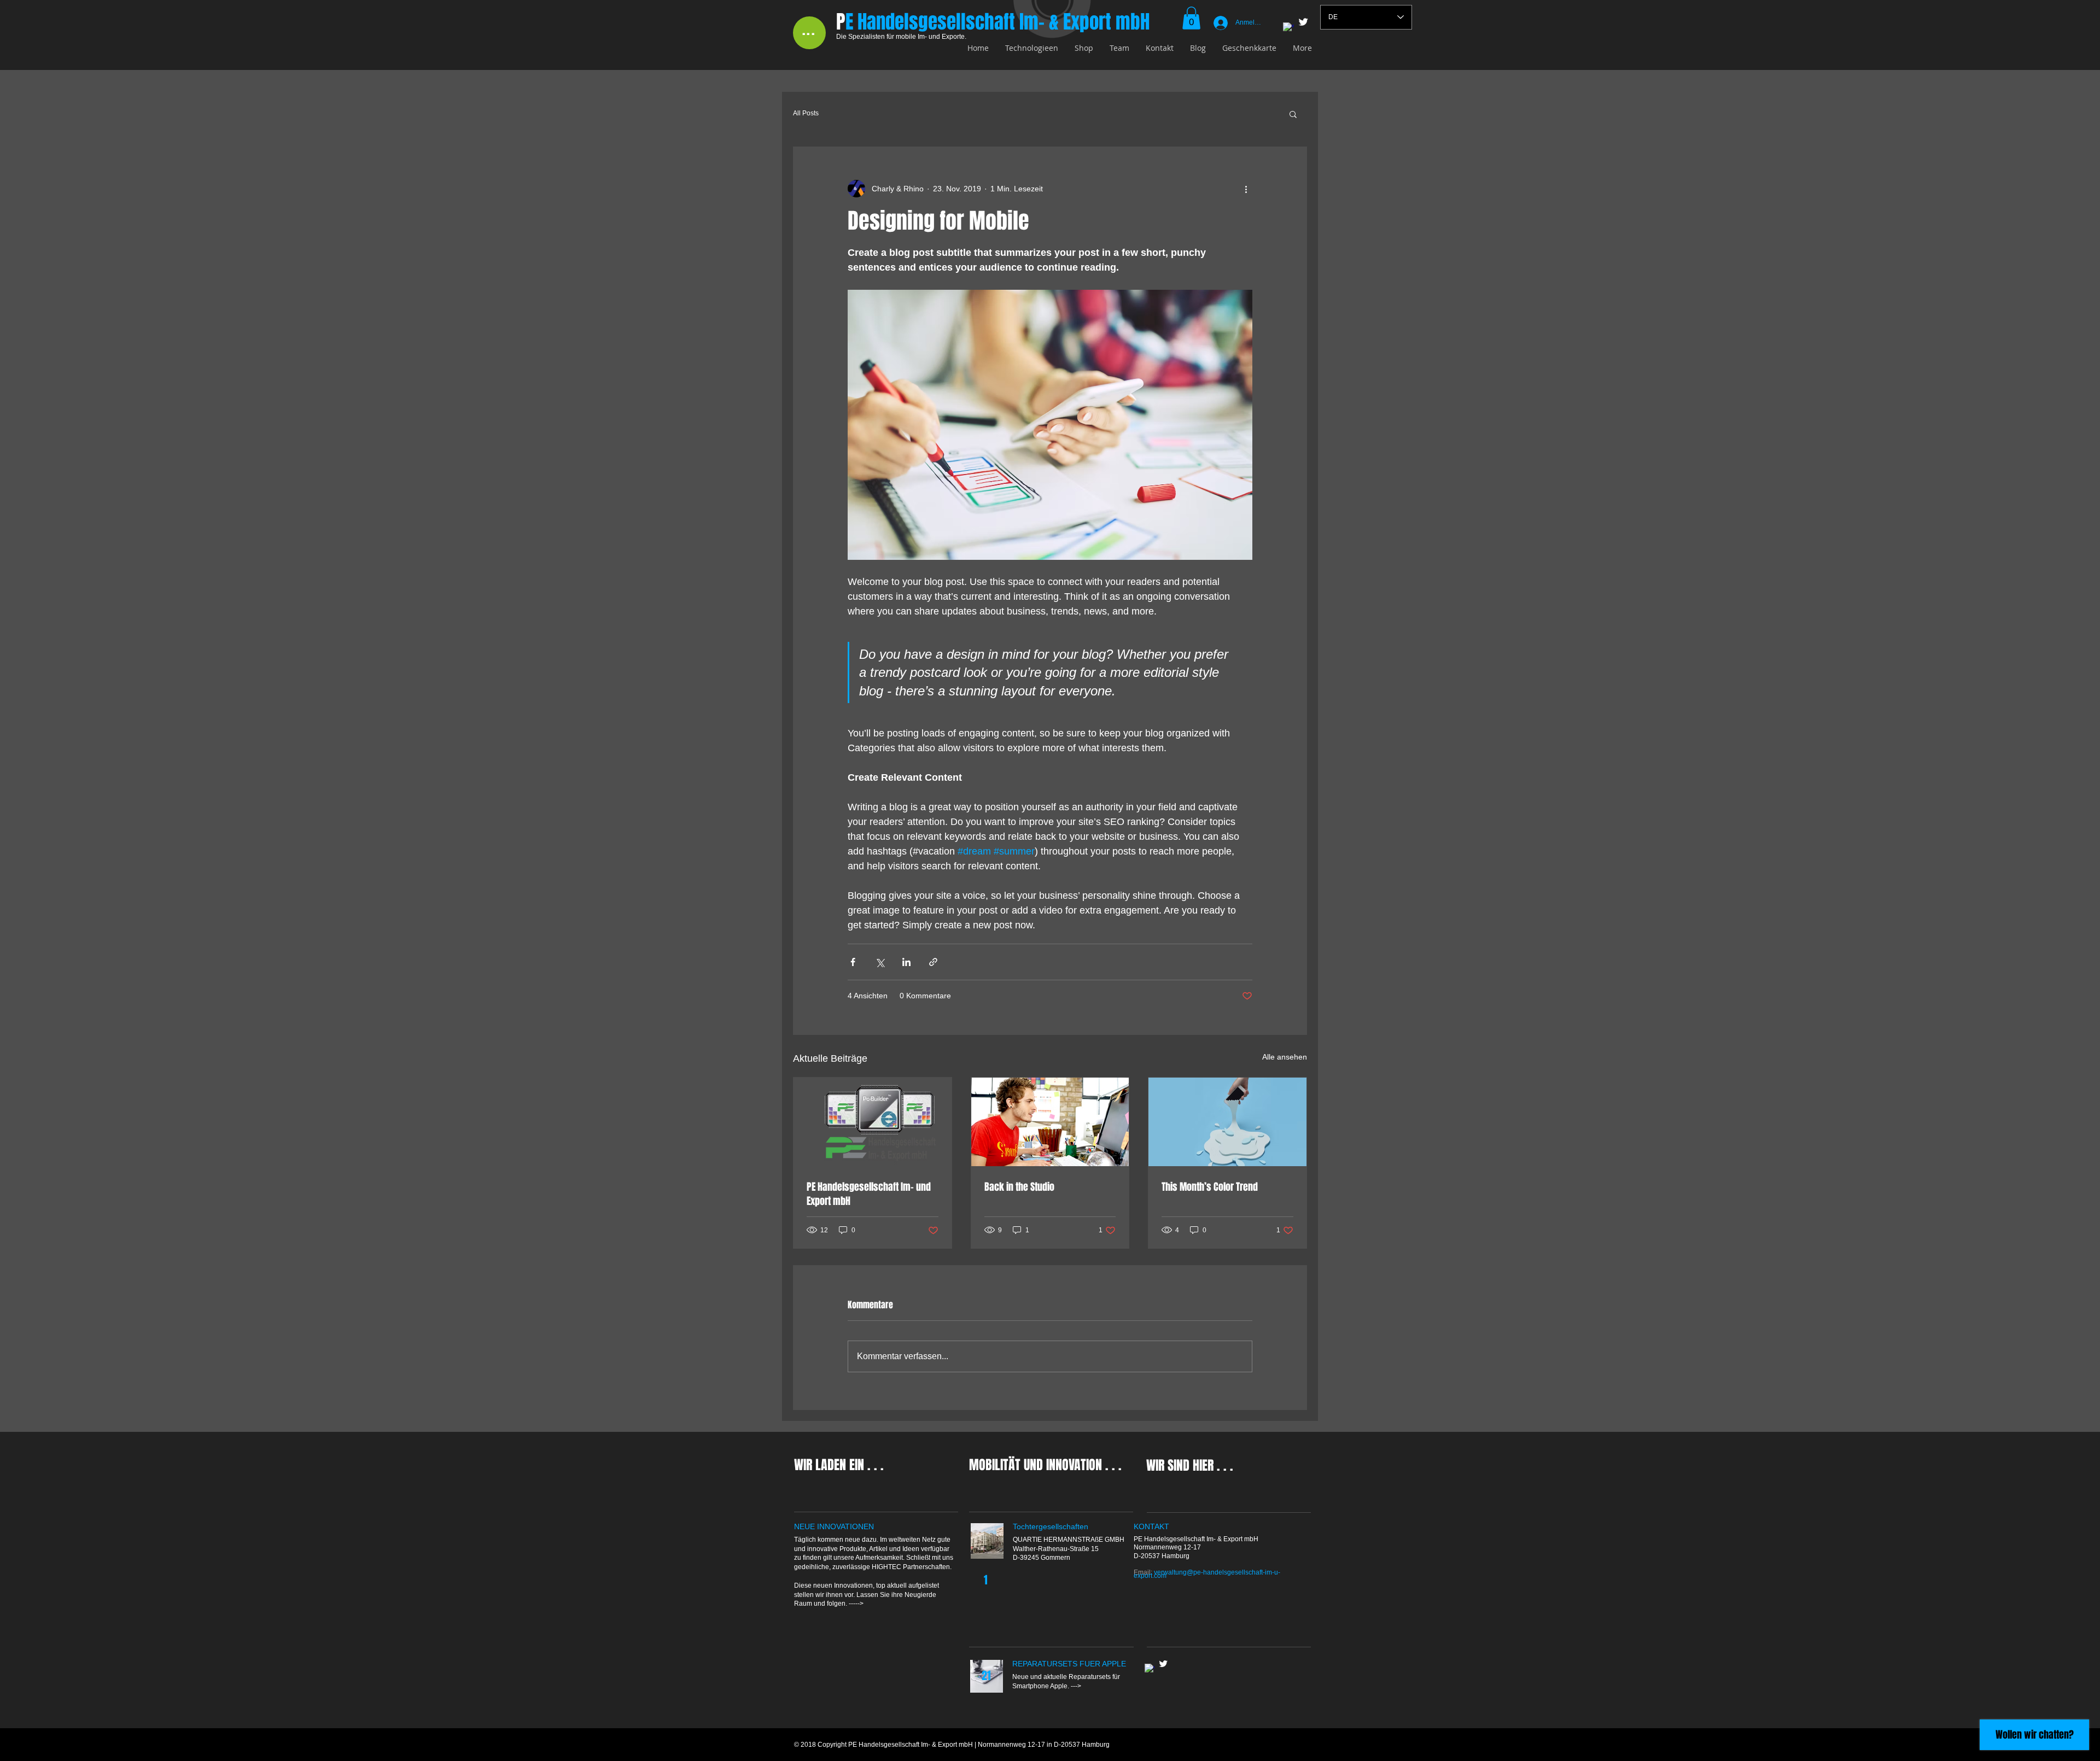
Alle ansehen (1285, 1057)
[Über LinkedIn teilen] (906, 962)
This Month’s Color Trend (1210, 1187)
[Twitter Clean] (1303, 22)
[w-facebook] (1288, 28)
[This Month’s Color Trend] (1227, 1122)
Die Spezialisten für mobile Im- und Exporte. (901, 37)
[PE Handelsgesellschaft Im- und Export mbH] (873, 1122)
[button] (1191, 18)
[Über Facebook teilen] (853, 962)
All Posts (806, 113)
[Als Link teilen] (933, 962)
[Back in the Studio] (1050, 1122)
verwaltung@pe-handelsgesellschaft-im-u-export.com (1207, 1574)
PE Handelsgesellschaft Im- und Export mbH (869, 1194)
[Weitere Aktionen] (1246, 189)
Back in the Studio (1019, 1187)
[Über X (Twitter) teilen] (880, 962)
